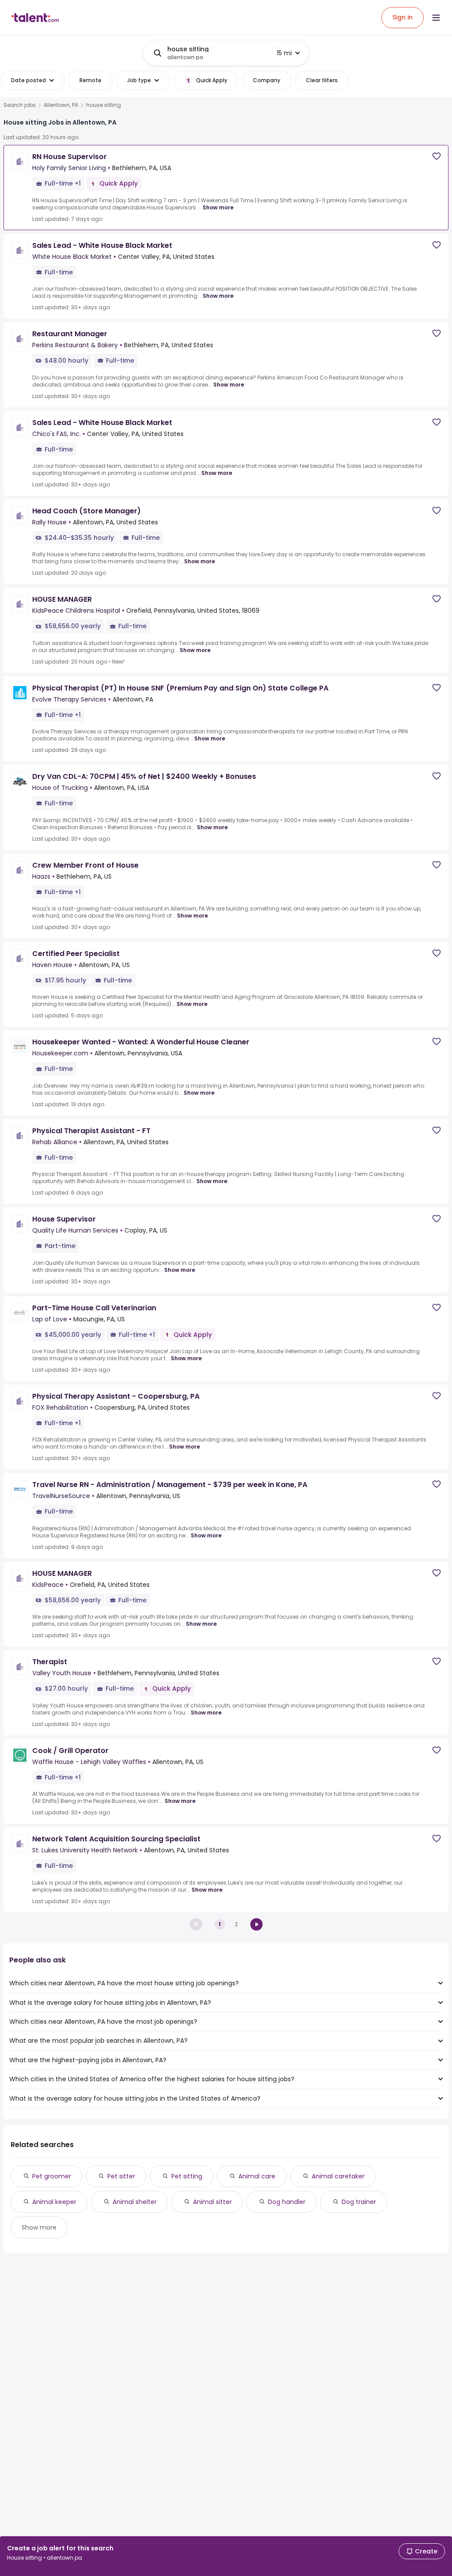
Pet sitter (121, 2176)
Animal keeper (54, 2202)
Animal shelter (135, 2202)
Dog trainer (359, 2202)
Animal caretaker (338, 2176)
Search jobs (20, 105)
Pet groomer (52, 2176)
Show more (218, 207)
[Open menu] (436, 18)
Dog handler (287, 2202)
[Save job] (437, 156)
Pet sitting (187, 2176)
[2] (256, 1924)
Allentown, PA (61, 105)
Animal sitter (212, 2202)
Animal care (257, 2176)
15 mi (284, 53)
